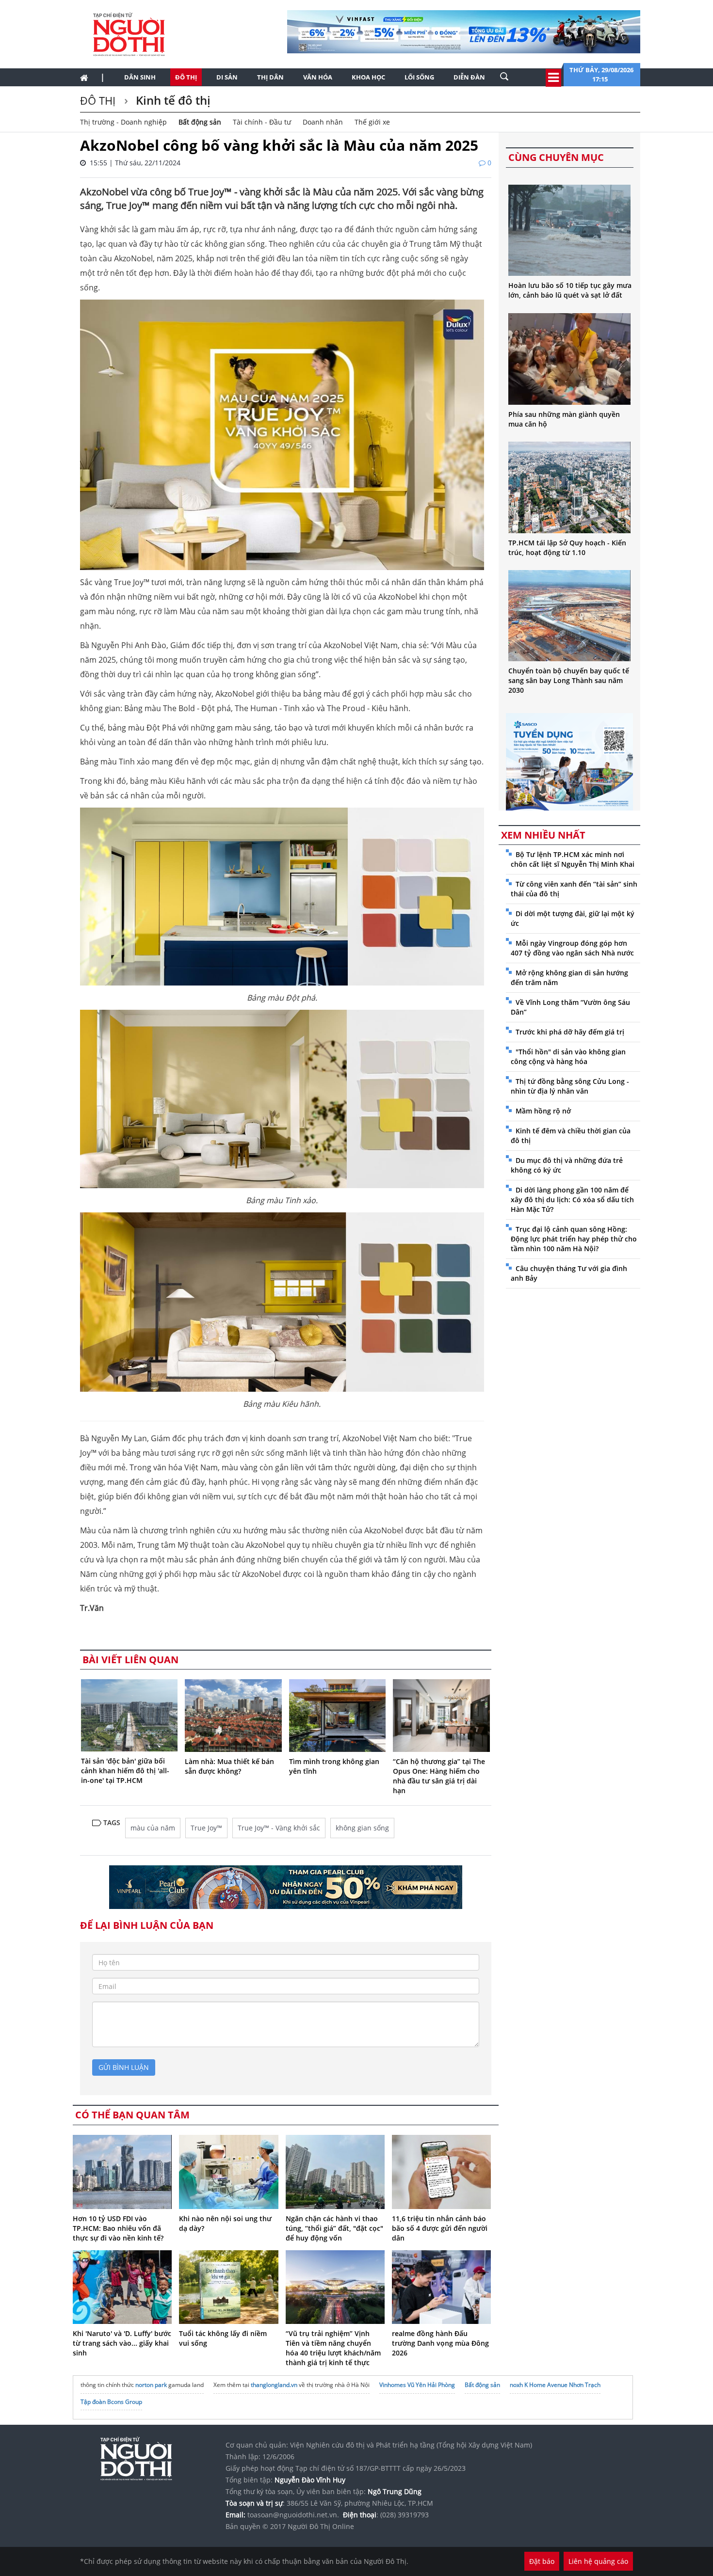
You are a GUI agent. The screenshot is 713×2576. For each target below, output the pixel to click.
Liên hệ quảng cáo (598, 2561)
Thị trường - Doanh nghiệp (123, 122)
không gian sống (362, 1828)
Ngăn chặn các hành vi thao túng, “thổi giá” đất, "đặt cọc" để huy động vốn (334, 2228)
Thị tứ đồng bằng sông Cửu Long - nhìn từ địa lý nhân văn (570, 1086)
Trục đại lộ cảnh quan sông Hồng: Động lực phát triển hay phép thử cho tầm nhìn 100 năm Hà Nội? (574, 1239)
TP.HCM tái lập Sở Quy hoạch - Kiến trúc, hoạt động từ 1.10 (567, 548)
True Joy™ (206, 1828)
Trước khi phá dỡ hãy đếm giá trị (570, 1032)
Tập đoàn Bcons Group (111, 2402)
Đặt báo (542, 2561)
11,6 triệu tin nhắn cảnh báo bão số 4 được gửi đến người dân (440, 2228)
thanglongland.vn (274, 2385)
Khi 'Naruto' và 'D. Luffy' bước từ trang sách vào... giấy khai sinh (122, 2343)
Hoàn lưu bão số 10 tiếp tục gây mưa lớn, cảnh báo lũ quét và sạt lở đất (570, 290)
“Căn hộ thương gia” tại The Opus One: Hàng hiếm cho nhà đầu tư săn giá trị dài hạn (439, 1776)
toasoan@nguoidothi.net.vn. (293, 2515)
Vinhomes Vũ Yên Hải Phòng (417, 2385)
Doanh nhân (323, 122)
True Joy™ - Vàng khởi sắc (279, 1828)
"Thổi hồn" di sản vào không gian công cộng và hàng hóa (568, 1057)
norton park (151, 2385)
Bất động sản (200, 122)
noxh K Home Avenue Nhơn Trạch (555, 2385)
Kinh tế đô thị (172, 100)
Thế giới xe (372, 122)
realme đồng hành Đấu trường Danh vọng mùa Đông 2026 (440, 2343)
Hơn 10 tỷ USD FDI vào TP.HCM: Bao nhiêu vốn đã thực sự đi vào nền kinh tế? (118, 2228)
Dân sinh (140, 77)
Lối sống (419, 77)
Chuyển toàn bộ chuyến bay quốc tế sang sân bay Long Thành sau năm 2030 (569, 680)
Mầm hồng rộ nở (543, 1111)
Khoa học (368, 77)
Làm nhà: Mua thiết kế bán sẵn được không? (229, 1766)
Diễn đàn (469, 77)
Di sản (227, 77)
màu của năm (153, 1828)
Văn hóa (318, 77)
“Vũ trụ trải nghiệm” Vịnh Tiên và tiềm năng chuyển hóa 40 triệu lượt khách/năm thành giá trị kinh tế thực (333, 2348)
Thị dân (270, 77)
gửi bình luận (124, 2067)
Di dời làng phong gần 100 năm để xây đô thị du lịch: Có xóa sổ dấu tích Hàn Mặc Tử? (572, 1200)
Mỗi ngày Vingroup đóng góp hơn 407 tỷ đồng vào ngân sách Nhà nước (572, 948)
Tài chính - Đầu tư (262, 122)
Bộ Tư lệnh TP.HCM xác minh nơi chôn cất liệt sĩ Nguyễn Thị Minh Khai (573, 859)
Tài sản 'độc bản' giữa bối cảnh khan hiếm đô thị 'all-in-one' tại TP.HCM (125, 1771)
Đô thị (186, 77)
